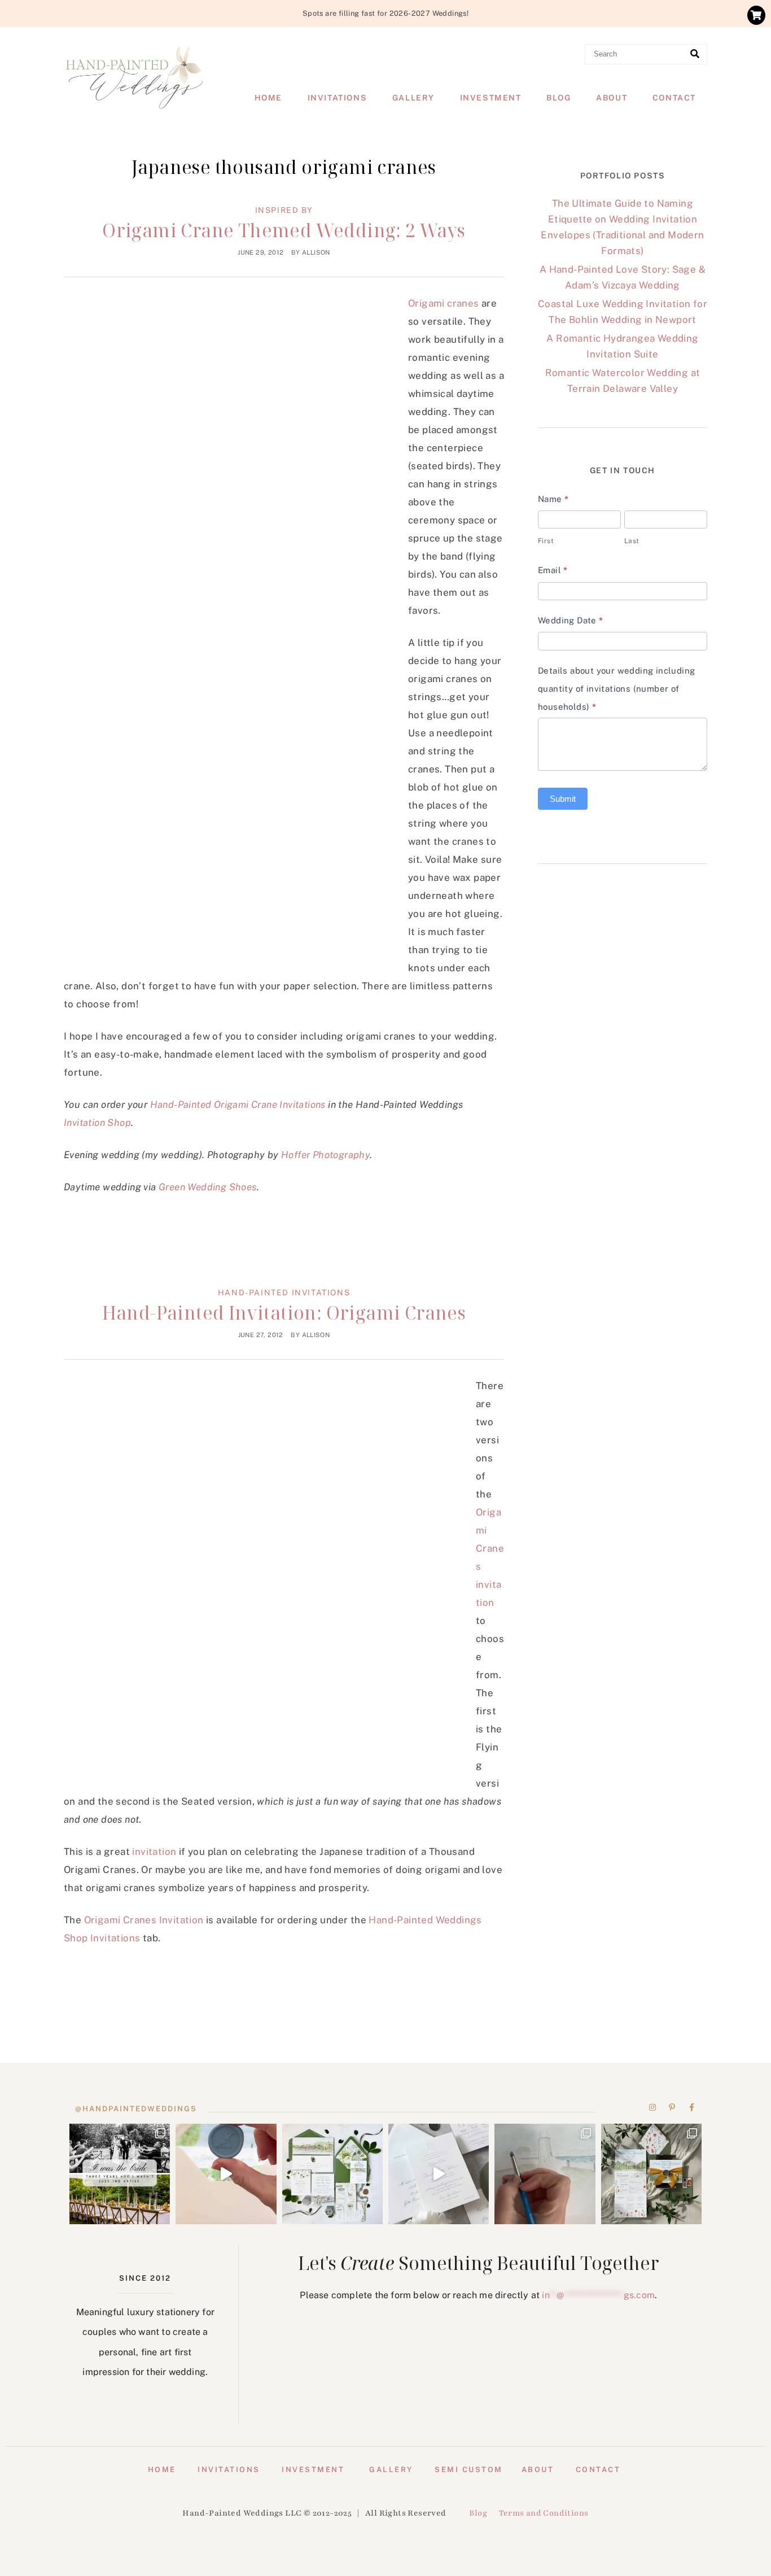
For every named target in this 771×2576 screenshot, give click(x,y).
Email (553, 570)
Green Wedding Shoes (208, 1187)
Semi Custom (469, 2470)
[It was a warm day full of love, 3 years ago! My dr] (120, 2174)
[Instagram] (653, 2107)
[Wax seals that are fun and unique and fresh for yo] (226, 2174)
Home (268, 98)
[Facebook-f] (691, 2107)
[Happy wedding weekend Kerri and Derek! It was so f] (439, 2174)
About (612, 98)
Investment (491, 98)
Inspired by (284, 210)
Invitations (338, 98)
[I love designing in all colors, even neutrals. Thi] (332, 2174)
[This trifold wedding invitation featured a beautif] (651, 2174)
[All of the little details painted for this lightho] (545, 2174)
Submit (563, 799)
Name (553, 499)
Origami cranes (444, 303)
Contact (674, 98)
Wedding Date (571, 620)
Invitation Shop (97, 1123)
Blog (558, 98)
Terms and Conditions (544, 2513)
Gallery (413, 98)
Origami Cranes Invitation (144, 1920)
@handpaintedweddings (136, 2109)
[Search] (695, 54)
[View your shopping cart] (756, 15)
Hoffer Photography (325, 1155)
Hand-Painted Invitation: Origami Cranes (284, 1313)
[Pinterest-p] (672, 2107)
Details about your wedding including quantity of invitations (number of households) (616, 689)
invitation (154, 1852)
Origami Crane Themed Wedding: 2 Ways (284, 230)
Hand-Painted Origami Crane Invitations (238, 1104)
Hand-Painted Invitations (284, 1293)
